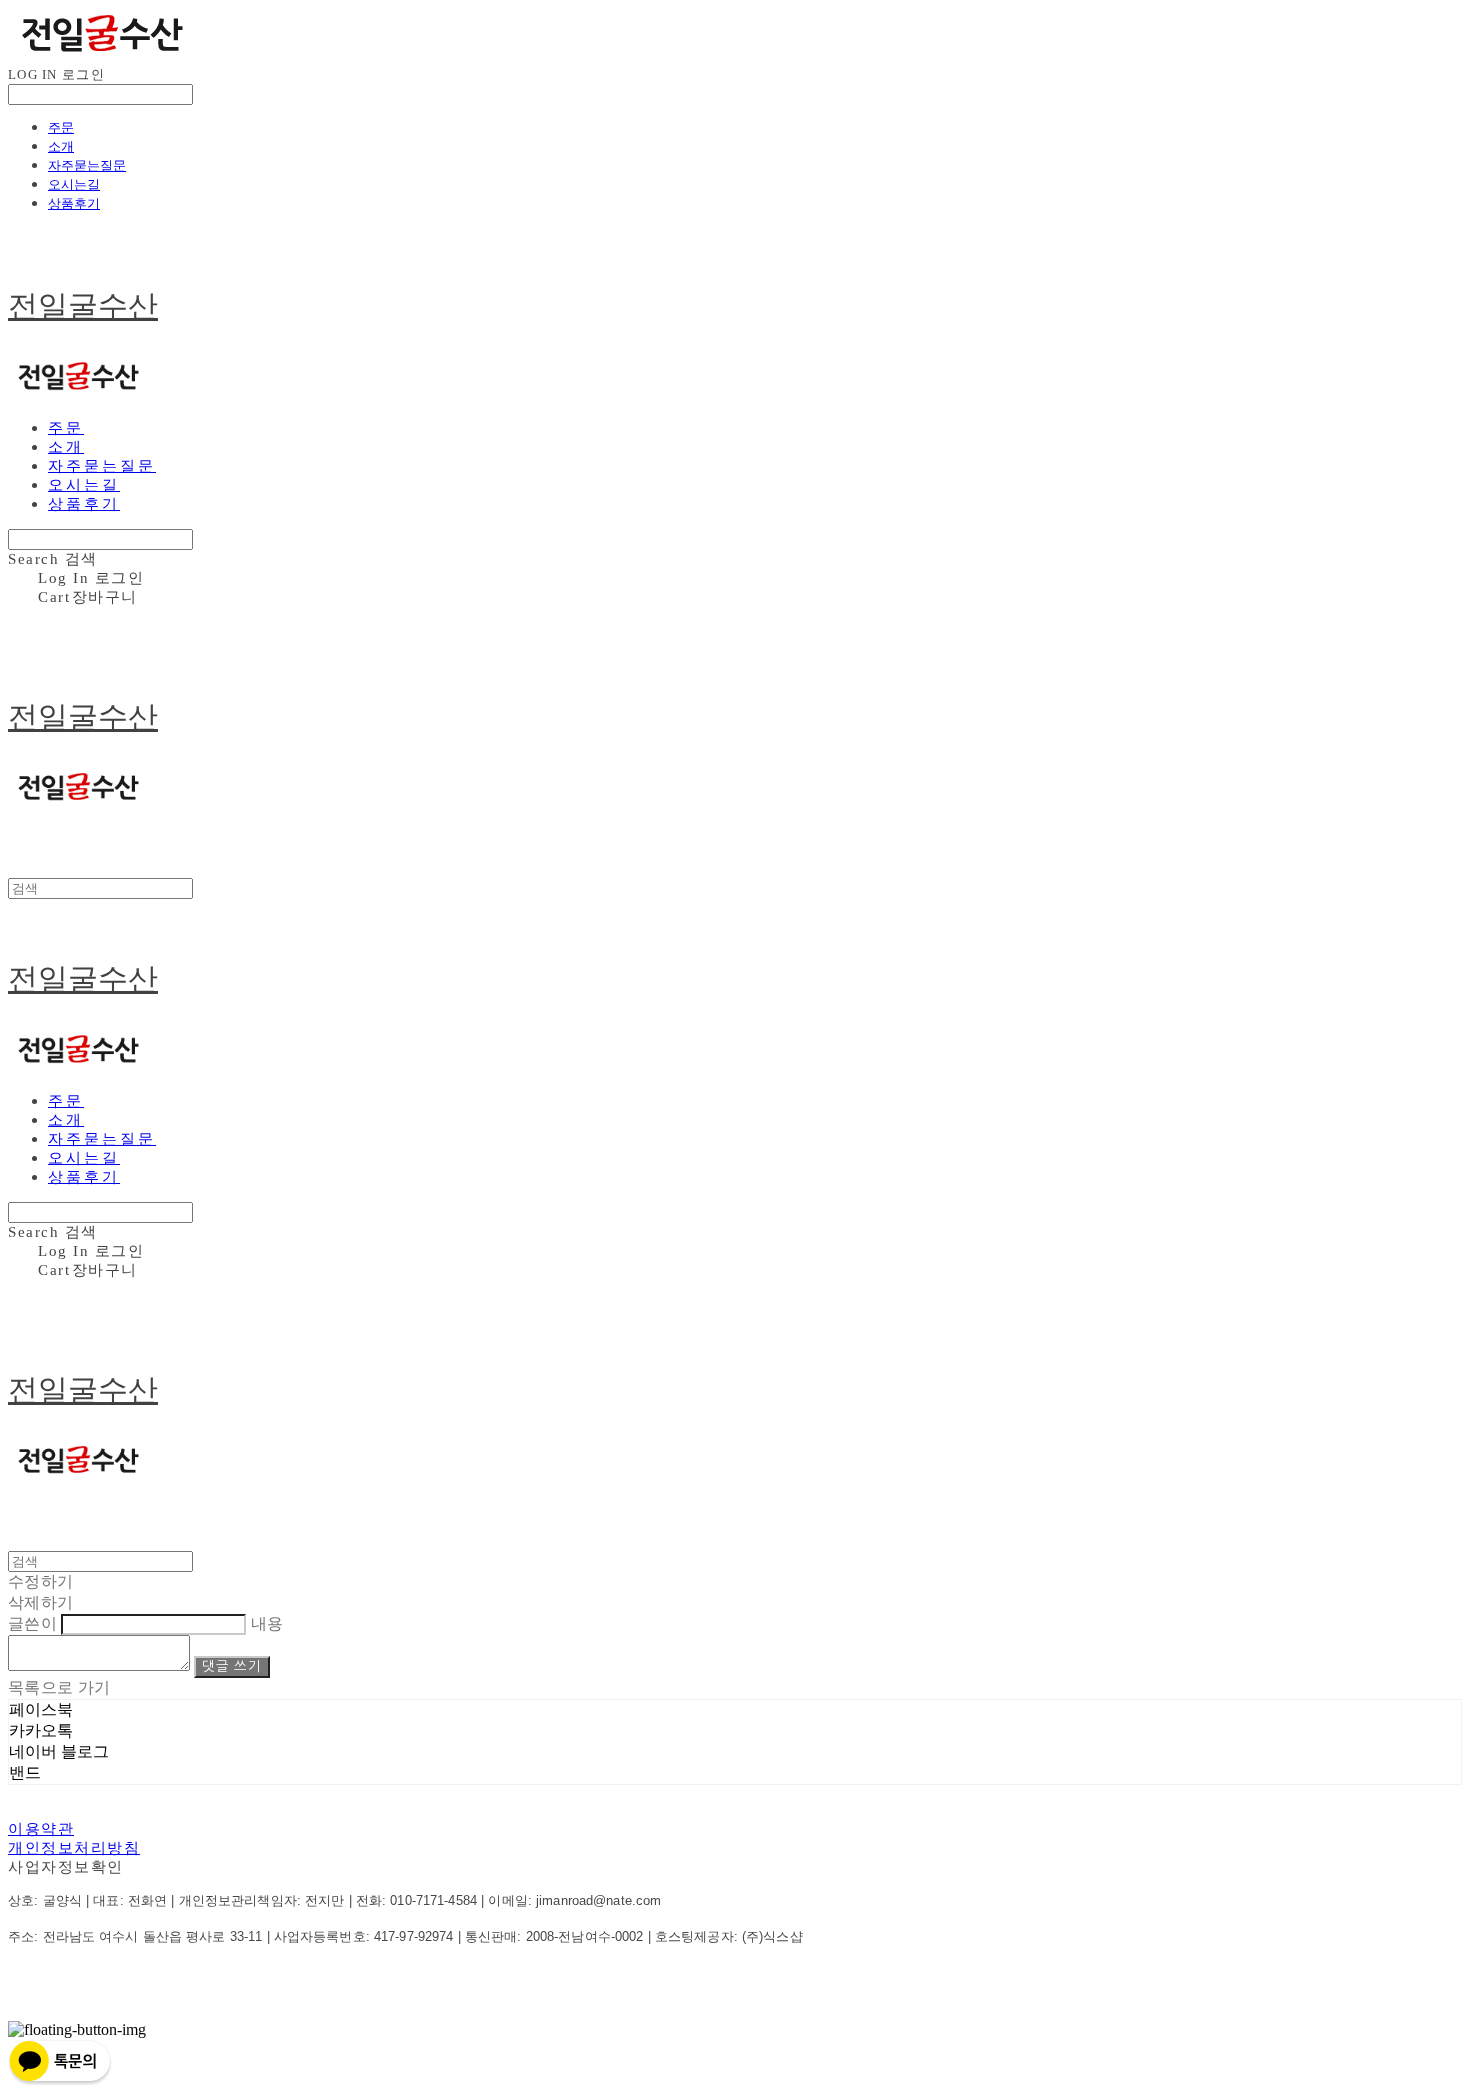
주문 (61, 127)
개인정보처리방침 (74, 1848)
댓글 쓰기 (231, 1666)
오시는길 (74, 184)
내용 (267, 1623)
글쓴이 (32, 1623)
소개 (61, 146)
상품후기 (74, 203)
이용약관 (41, 1829)
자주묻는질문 (87, 165)
